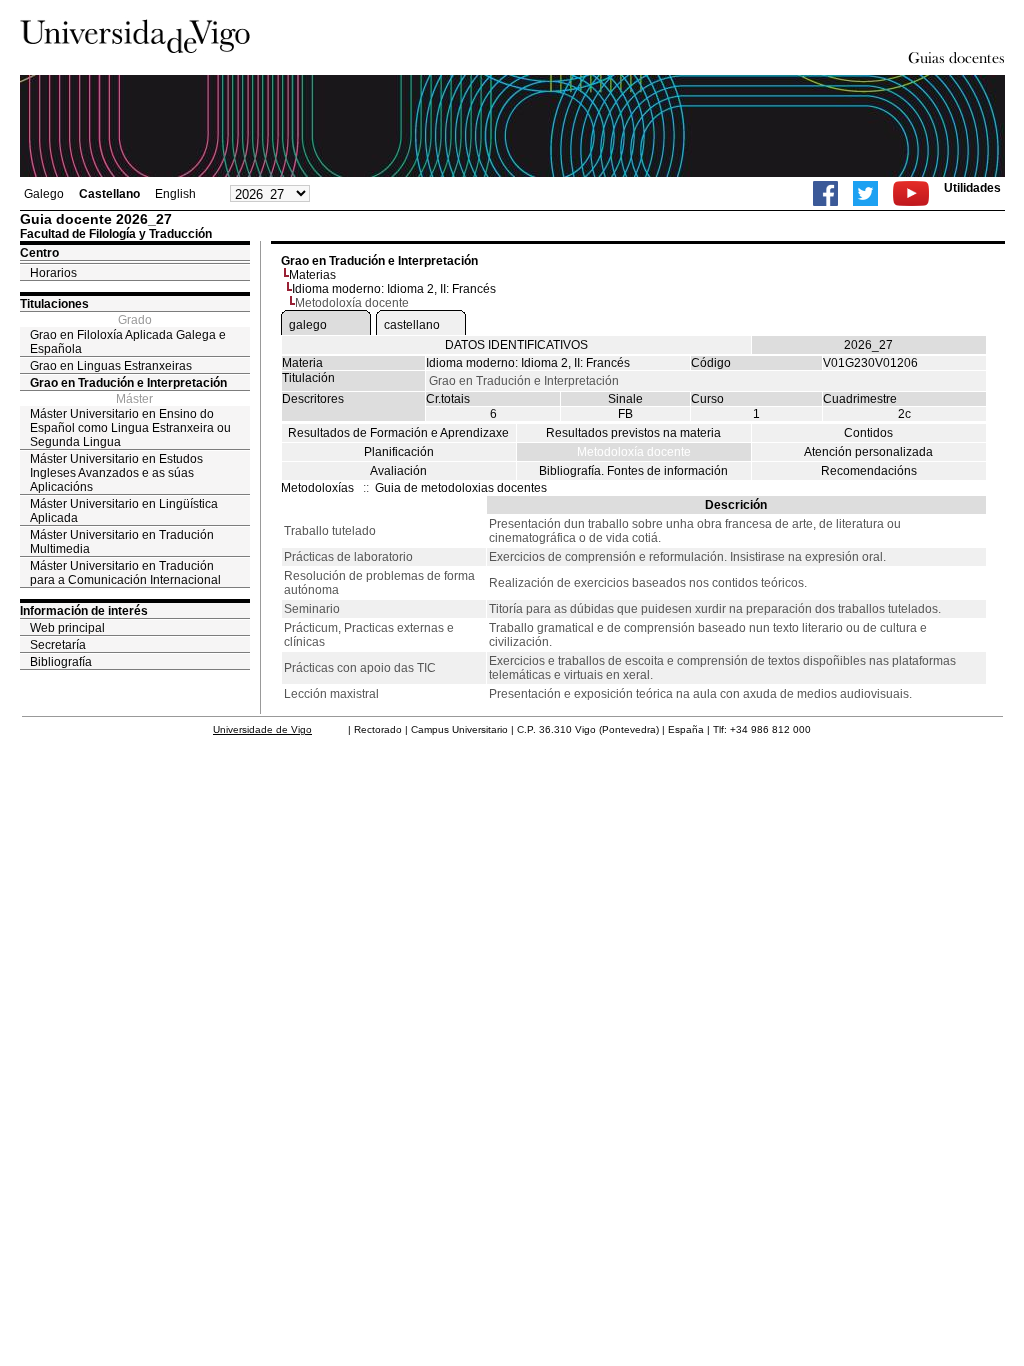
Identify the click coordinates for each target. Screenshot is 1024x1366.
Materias (312, 275)
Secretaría (58, 645)
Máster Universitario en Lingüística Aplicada (124, 511)
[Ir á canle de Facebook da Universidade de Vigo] (825, 193)
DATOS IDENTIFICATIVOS (516, 345)
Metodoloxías (317, 488)
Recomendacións (869, 471)
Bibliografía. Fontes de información (633, 471)
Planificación (399, 452)
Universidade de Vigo (262, 729)
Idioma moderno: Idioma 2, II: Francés (394, 289)
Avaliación (398, 471)
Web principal (67, 628)
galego (308, 325)
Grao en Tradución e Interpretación (128, 383)
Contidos (868, 433)
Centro (39, 253)
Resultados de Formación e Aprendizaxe (398, 433)
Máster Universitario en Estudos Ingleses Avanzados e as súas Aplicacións (116, 473)
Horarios (53, 273)
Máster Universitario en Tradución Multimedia (122, 542)
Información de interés (84, 611)
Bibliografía (61, 662)
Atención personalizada (868, 452)
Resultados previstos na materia (633, 433)
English (175, 194)
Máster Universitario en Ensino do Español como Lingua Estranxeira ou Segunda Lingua (130, 428)
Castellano (109, 194)
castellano (412, 325)
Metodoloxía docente (634, 452)
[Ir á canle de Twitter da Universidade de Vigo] (865, 193)
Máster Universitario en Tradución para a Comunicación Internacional (125, 573)
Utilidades (972, 188)
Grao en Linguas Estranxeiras (111, 366)
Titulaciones (54, 304)
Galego (44, 194)
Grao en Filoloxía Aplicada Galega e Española (128, 342)
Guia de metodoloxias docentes (461, 488)
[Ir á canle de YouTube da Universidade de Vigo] (911, 193)
